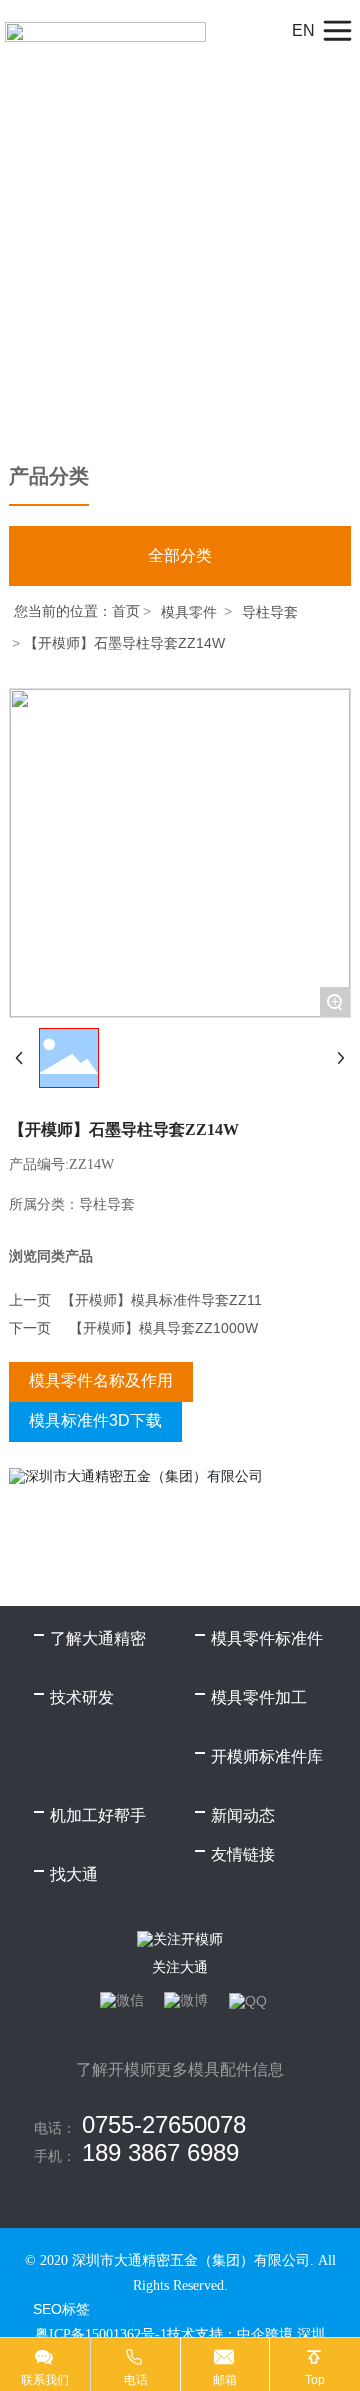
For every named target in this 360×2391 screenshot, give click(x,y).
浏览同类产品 (51, 1256)
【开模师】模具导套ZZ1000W (163, 1328)
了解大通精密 (98, 1638)
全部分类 (180, 555)
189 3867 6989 (160, 2152)
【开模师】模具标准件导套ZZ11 (161, 1300)
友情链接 (243, 1854)
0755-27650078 (164, 2124)
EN (303, 30)
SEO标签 (61, 2309)
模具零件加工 (259, 1697)
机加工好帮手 (98, 1815)
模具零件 (189, 612)
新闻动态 (243, 1815)
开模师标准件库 (267, 1756)
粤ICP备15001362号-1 (101, 2334)
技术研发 (82, 1697)
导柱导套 (270, 612)
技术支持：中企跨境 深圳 (246, 2334)
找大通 (74, 1874)
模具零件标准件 (267, 1638)
